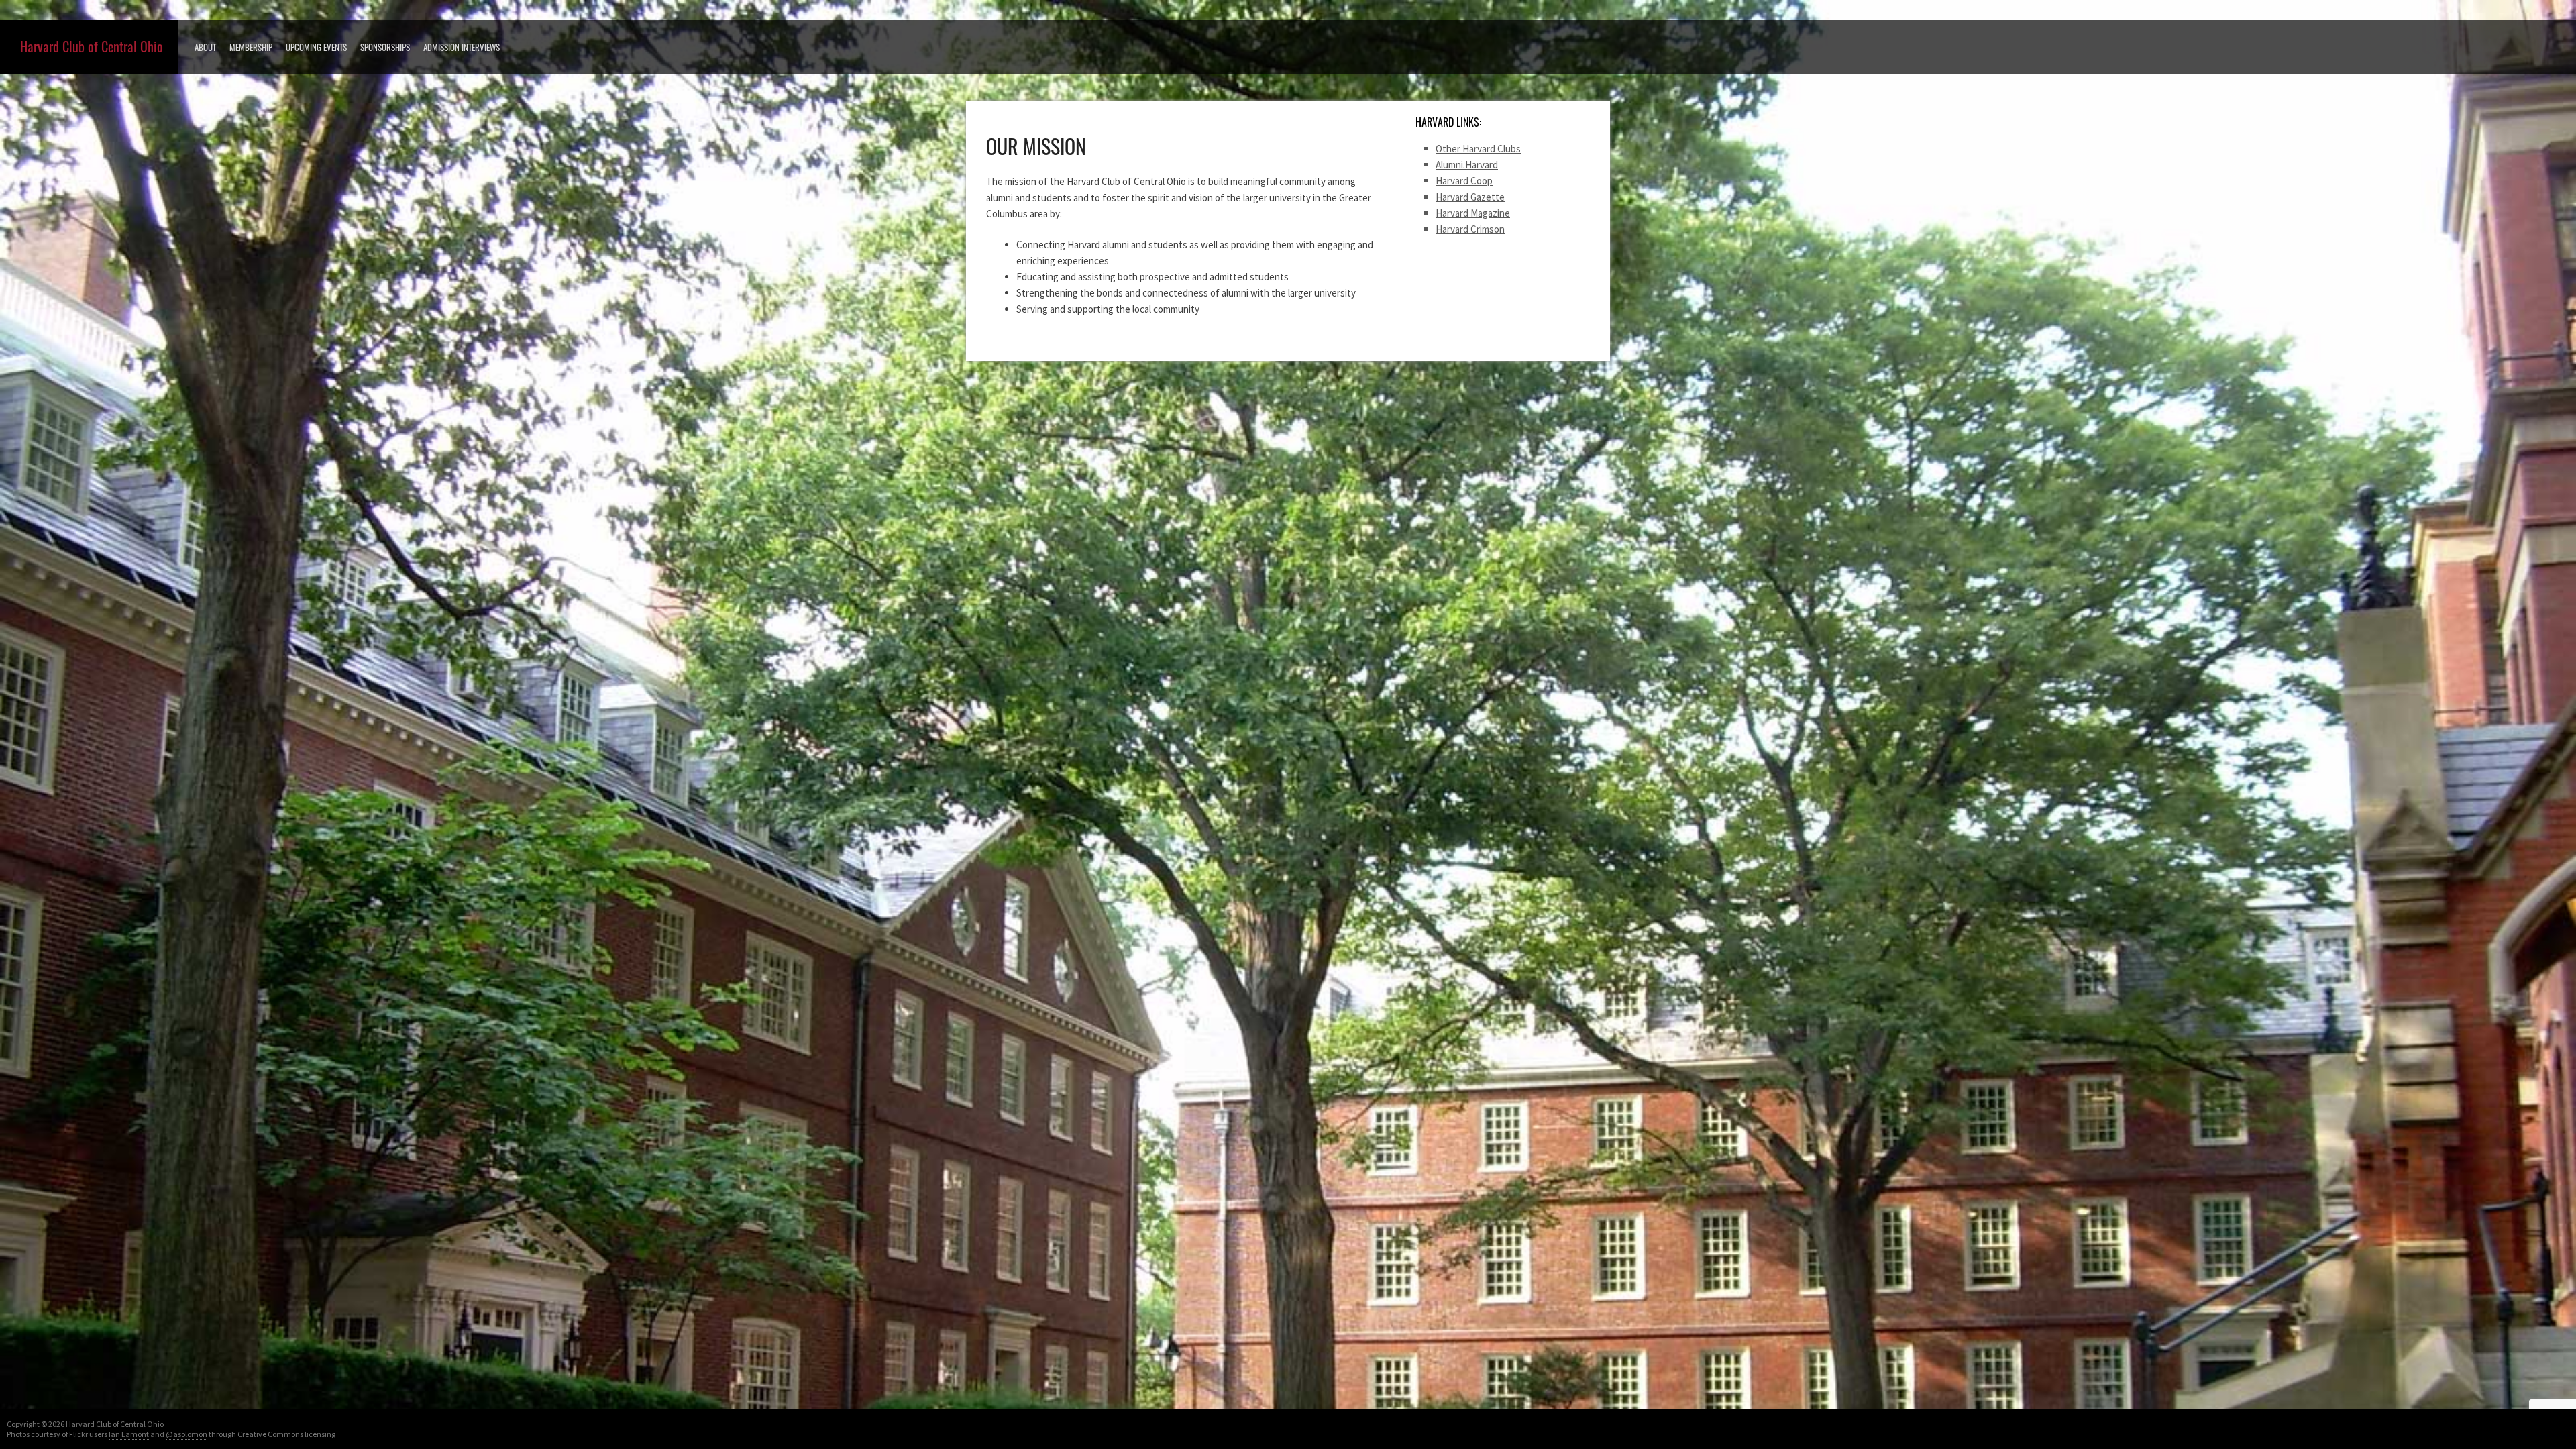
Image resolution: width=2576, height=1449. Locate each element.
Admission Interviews (462, 47)
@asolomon (186, 1434)
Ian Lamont (129, 1434)
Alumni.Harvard (1467, 165)
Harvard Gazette (1470, 197)
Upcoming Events (316, 47)
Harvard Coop (1464, 181)
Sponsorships (385, 47)
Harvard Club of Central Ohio (92, 47)
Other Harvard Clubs (1478, 149)
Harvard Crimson (1470, 229)
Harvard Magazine (1473, 213)
